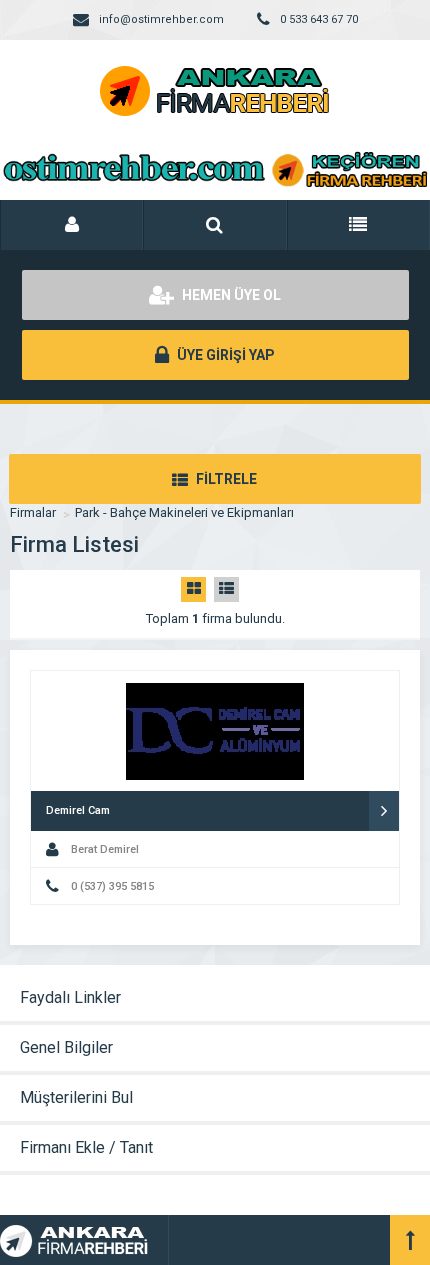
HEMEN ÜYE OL (230, 295)
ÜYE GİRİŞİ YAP (224, 355)
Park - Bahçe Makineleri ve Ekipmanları (184, 512)
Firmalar (33, 512)
